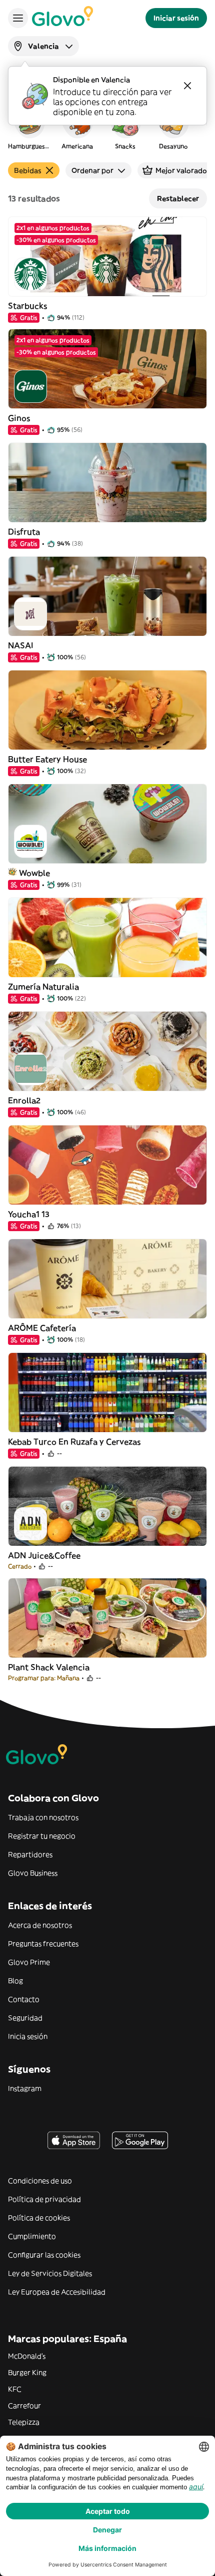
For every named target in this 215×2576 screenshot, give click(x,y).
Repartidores (30, 1854)
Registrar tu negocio (42, 1836)
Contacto (24, 1999)
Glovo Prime (29, 1962)
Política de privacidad (44, 2199)
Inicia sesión (28, 2036)
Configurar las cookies (44, 2255)
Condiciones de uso (40, 2181)
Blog (15, 1981)
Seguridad (25, 2018)
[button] (29, 127)
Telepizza (24, 2422)
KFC (15, 2389)
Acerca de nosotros (40, 1925)
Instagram (25, 2088)
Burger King (27, 2373)
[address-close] (187, 86)
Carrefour (24, 2406)
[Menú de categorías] (18, 18)
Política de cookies (39, 2218)
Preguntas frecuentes (43, 1944)
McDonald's (27, 2356)
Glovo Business (33, 1873)
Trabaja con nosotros (43, 1817)
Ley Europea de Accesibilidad (57, 2292)
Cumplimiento (32, 2236)
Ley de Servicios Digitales (50, 2273)
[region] (107, 127)
